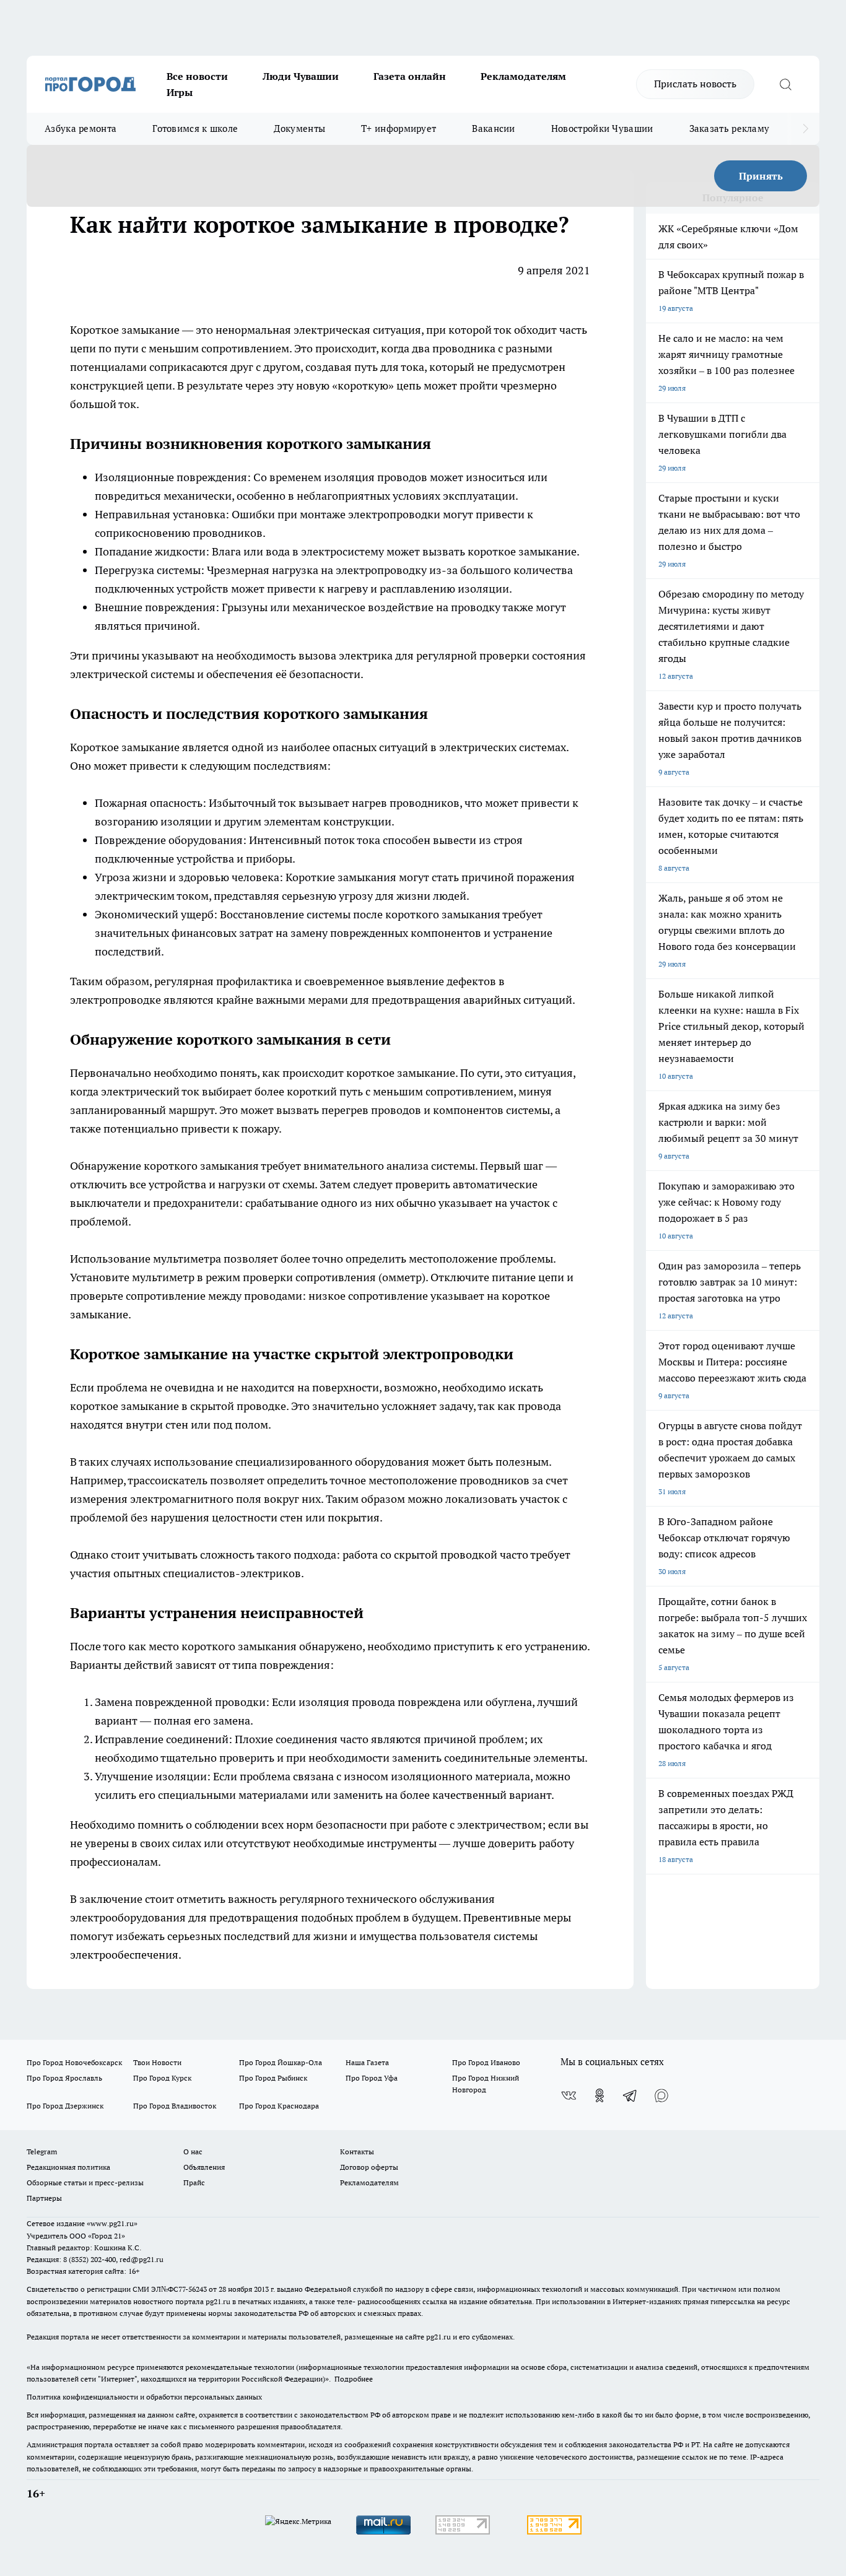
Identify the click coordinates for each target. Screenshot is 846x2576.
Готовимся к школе (195, 128)
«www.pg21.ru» (112, 2223)
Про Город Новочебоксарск (74, 2062)
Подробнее (354, 2379)
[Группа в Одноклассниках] (600, 2095)
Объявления (204, 2167)
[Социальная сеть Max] (661, 2095)
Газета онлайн (410, 76)
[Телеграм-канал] (630, 2095)
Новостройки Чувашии (602, 128)
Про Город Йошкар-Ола (281, 2062)
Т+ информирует (399, 128)
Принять (761, 176)
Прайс (194, 2182)
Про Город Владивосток (175, 2106)
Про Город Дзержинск (65, 2106)
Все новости (197, 76)
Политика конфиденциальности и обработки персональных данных (144, 2397)
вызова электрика (346, 655)
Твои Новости (157, 2062)
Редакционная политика (68, 2167)
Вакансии (493, 128)
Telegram (42, 2152)
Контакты (357, 2152)
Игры (180, 92)
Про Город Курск (162, 2078)
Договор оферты (369, 2167)
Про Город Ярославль (64, 2078)
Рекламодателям (523, 76)
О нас (193, 2152)
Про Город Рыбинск (273, 2078)
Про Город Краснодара (279, 2106)
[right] (805, 129)
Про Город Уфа (372, 2078)
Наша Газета (367, 2062)
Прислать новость (695, 84)
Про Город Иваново (486, 2062)
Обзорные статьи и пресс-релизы (85, 2182)
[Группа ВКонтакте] (569, 2095)
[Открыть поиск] (785, 84)
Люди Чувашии (301, 76)
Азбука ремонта (81, 128)
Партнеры (44, 2198)
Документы (299, 128)
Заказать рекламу (730, 128)
